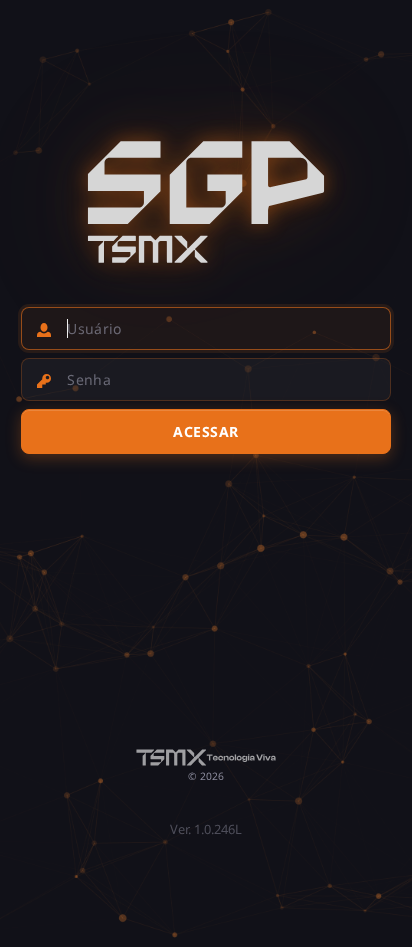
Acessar (206, 431)
